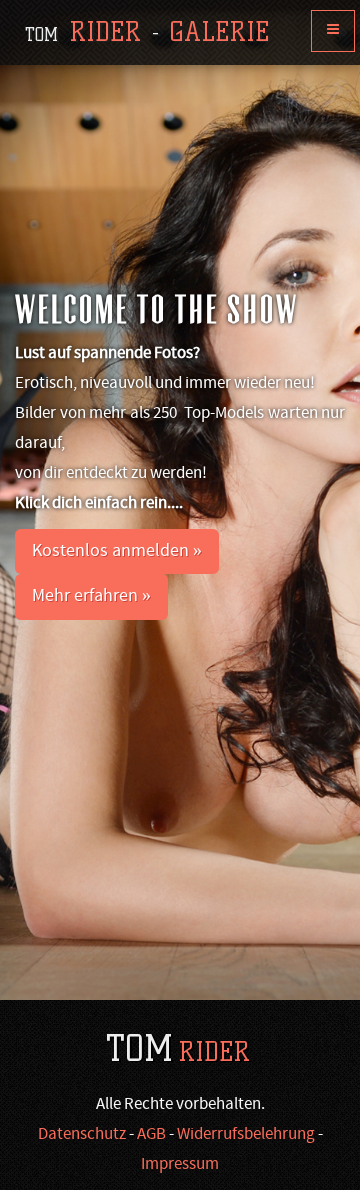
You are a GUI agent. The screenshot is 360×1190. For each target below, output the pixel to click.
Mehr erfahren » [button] (91, 596)
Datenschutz (82, 1135)
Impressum (180, 1165)
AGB (151, 1135)
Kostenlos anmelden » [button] (117, 551)
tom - (147, 32)
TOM (178, 1048)
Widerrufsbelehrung (246, 1135)
